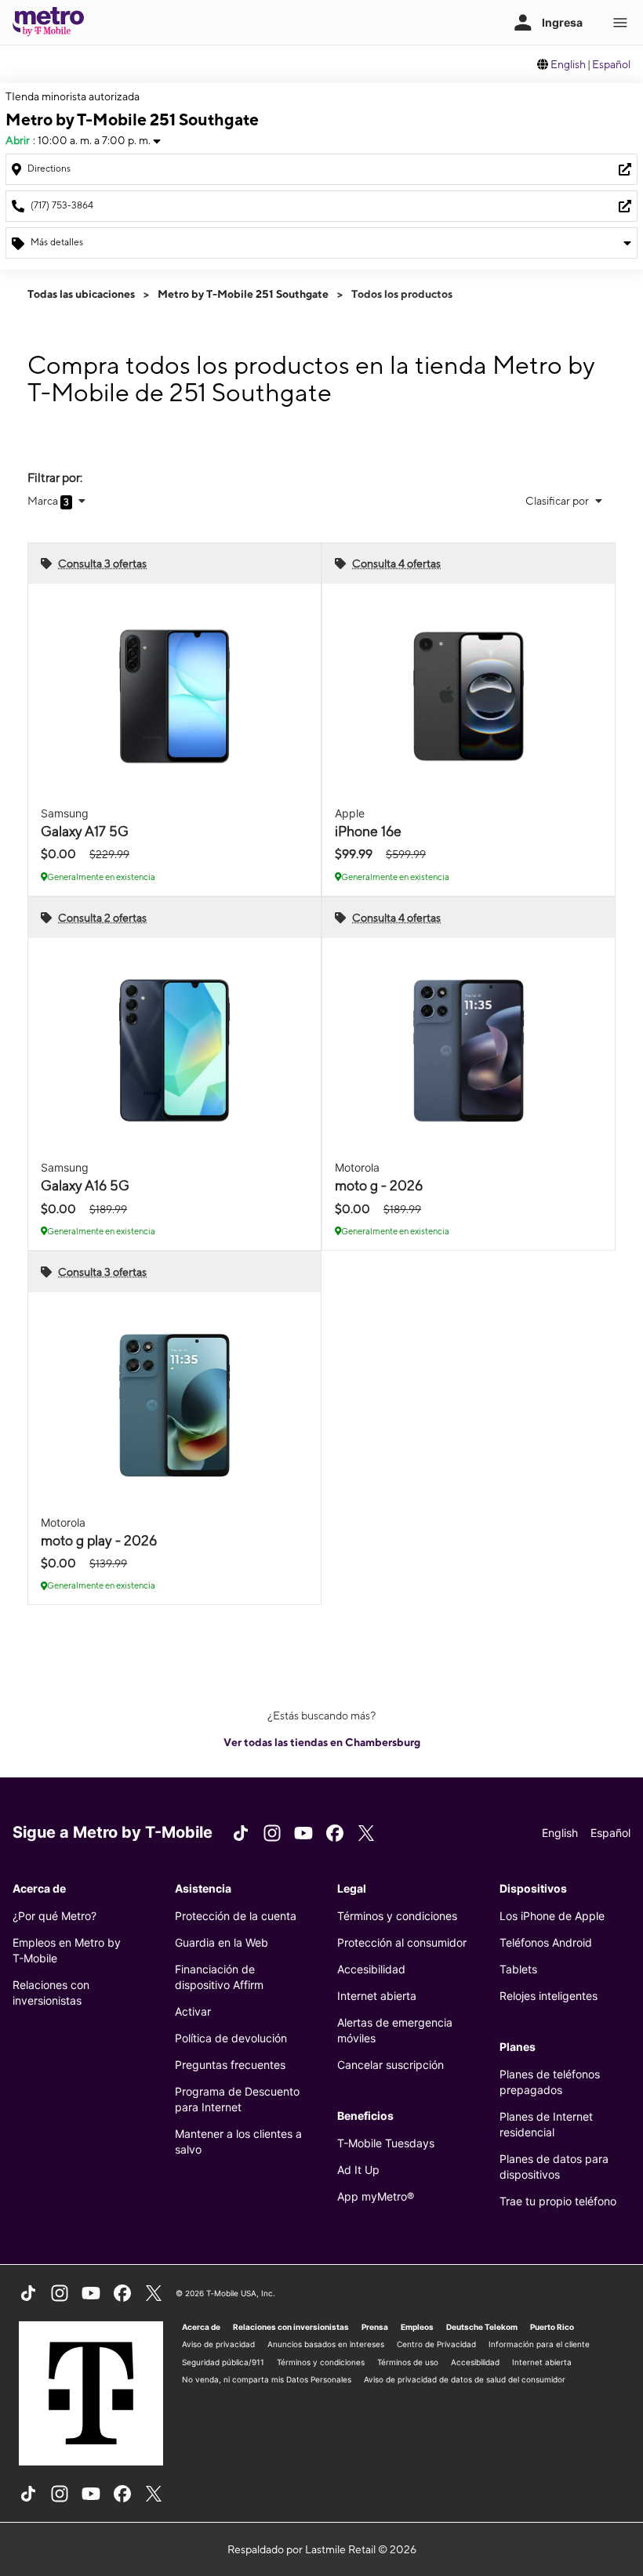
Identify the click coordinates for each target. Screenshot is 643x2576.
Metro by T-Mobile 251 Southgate (243, 294)
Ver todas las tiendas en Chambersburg (322, 1742)
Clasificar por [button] (558, 501)
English (568, 64)
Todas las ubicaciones (81, 294)
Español (611, 64)
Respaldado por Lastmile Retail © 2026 (322, 2549)
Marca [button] (44, 501)
